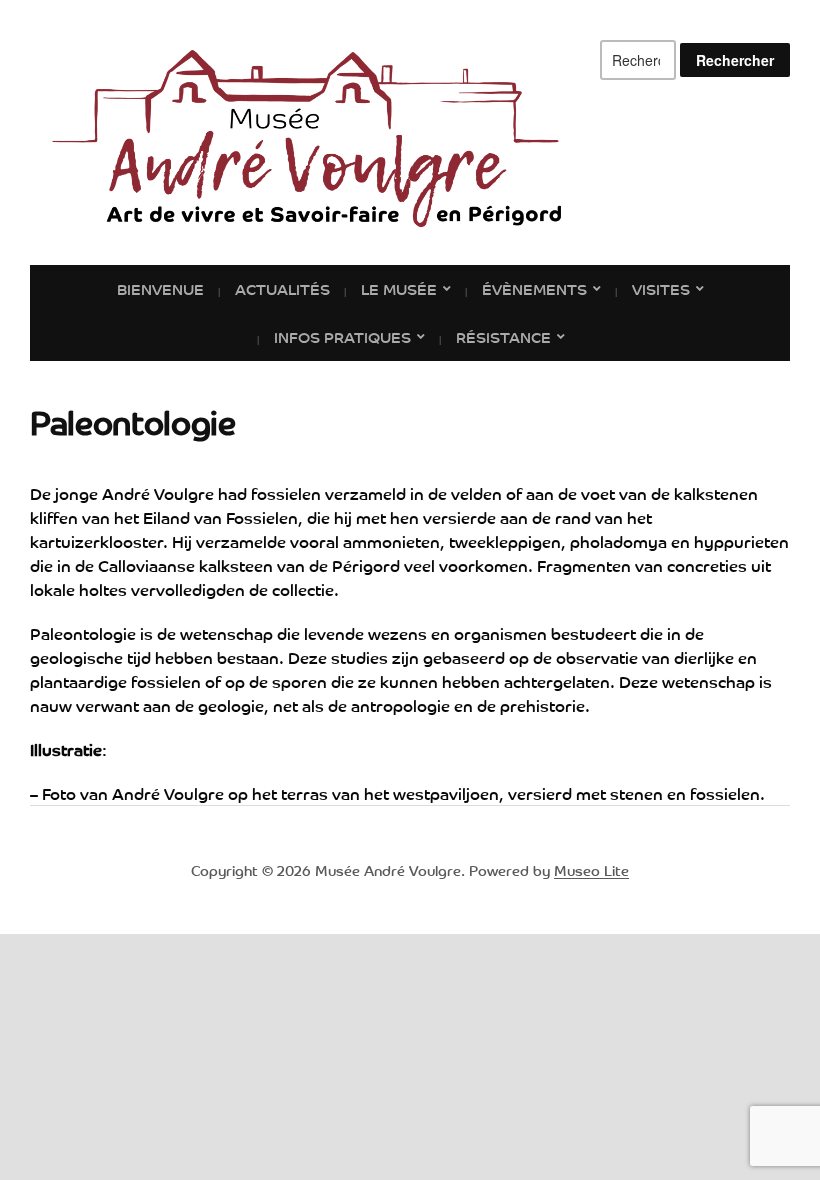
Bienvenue (160, 288)
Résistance (503, 336)
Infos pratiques (342, 336)
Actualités (282, 288)
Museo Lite (591, 870)
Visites (661, 288)
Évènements (534, 288)
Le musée (399, 288)
